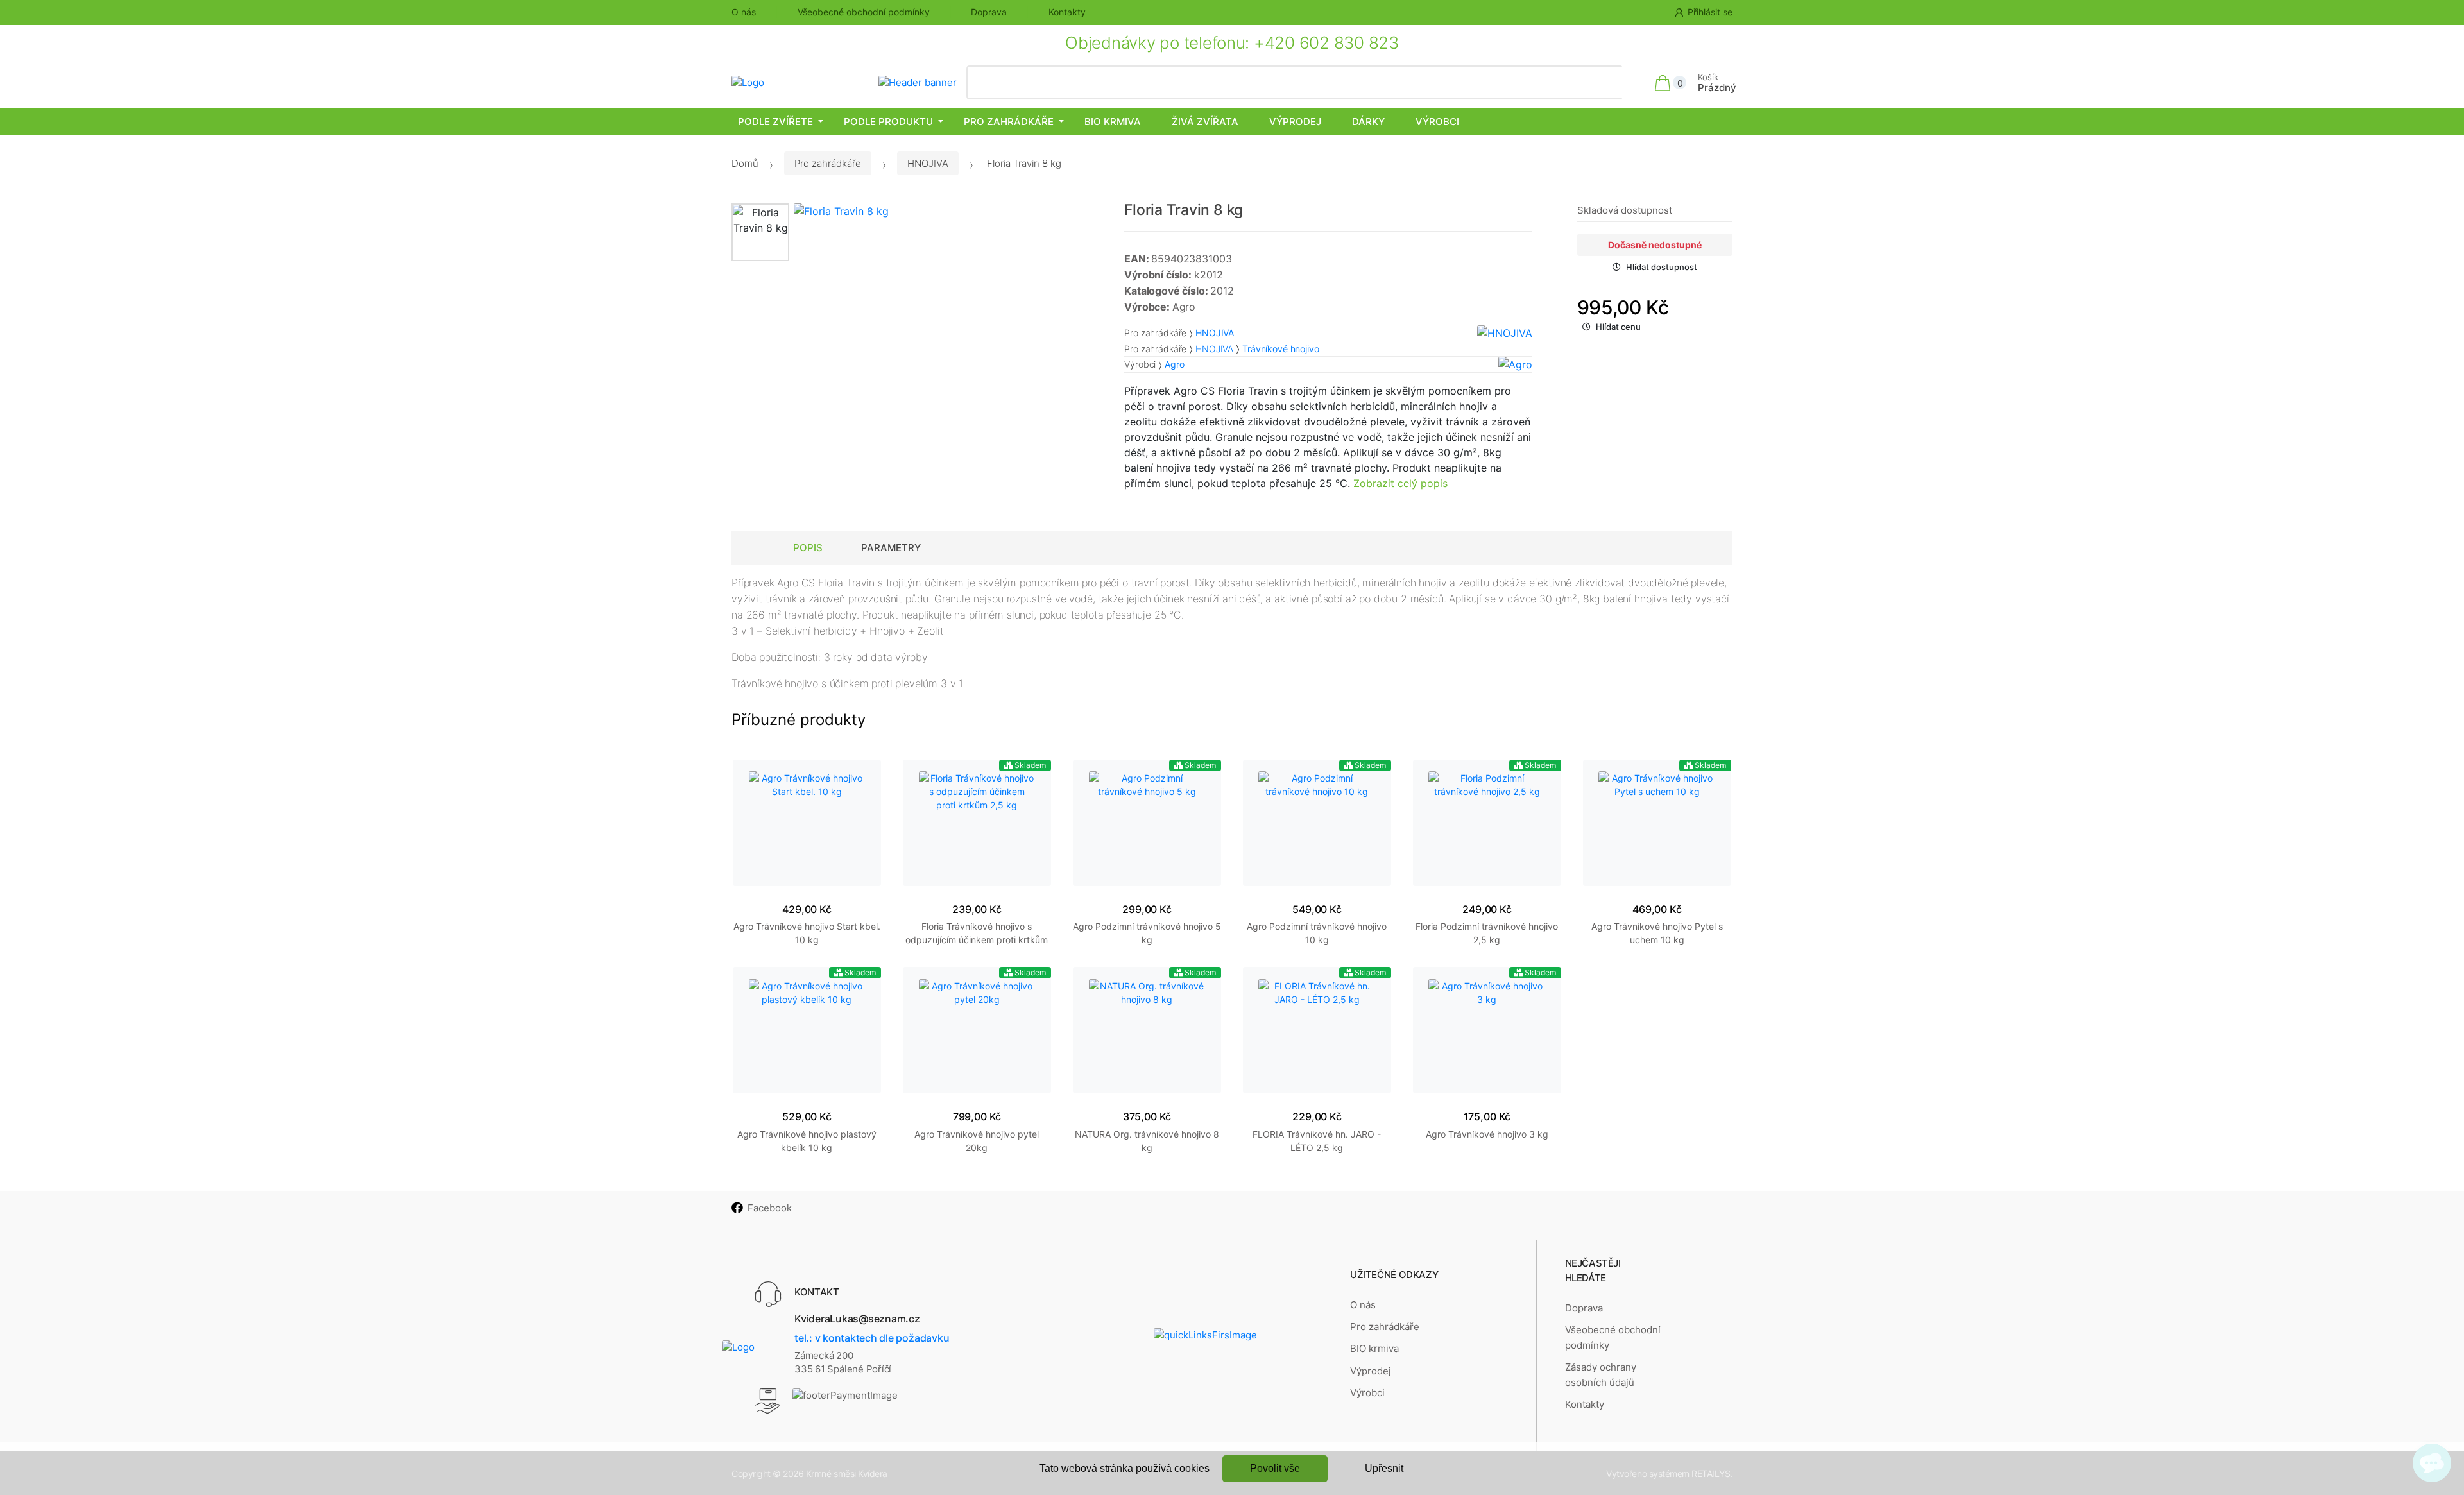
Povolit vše (1275, 1468)
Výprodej (1295, 122)
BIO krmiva (1113, 122)
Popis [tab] (808, 548)
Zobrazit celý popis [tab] (1400, 483)
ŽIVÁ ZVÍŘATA (1205, 122)
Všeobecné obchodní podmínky (864, 12)
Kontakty (1067, 12)
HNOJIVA (928, 163)
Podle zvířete (775, 122)
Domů (745, 163)
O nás (744, 12)
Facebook (770, 1208)
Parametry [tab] (891, 548)
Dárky (1368, 122)
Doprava (989, 12)
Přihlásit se (1710, 12)
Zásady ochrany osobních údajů (1601, 1375)
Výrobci (1437, 122)
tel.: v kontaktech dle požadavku (872, 1338)
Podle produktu (888, 122)
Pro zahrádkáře (1009, 122)
